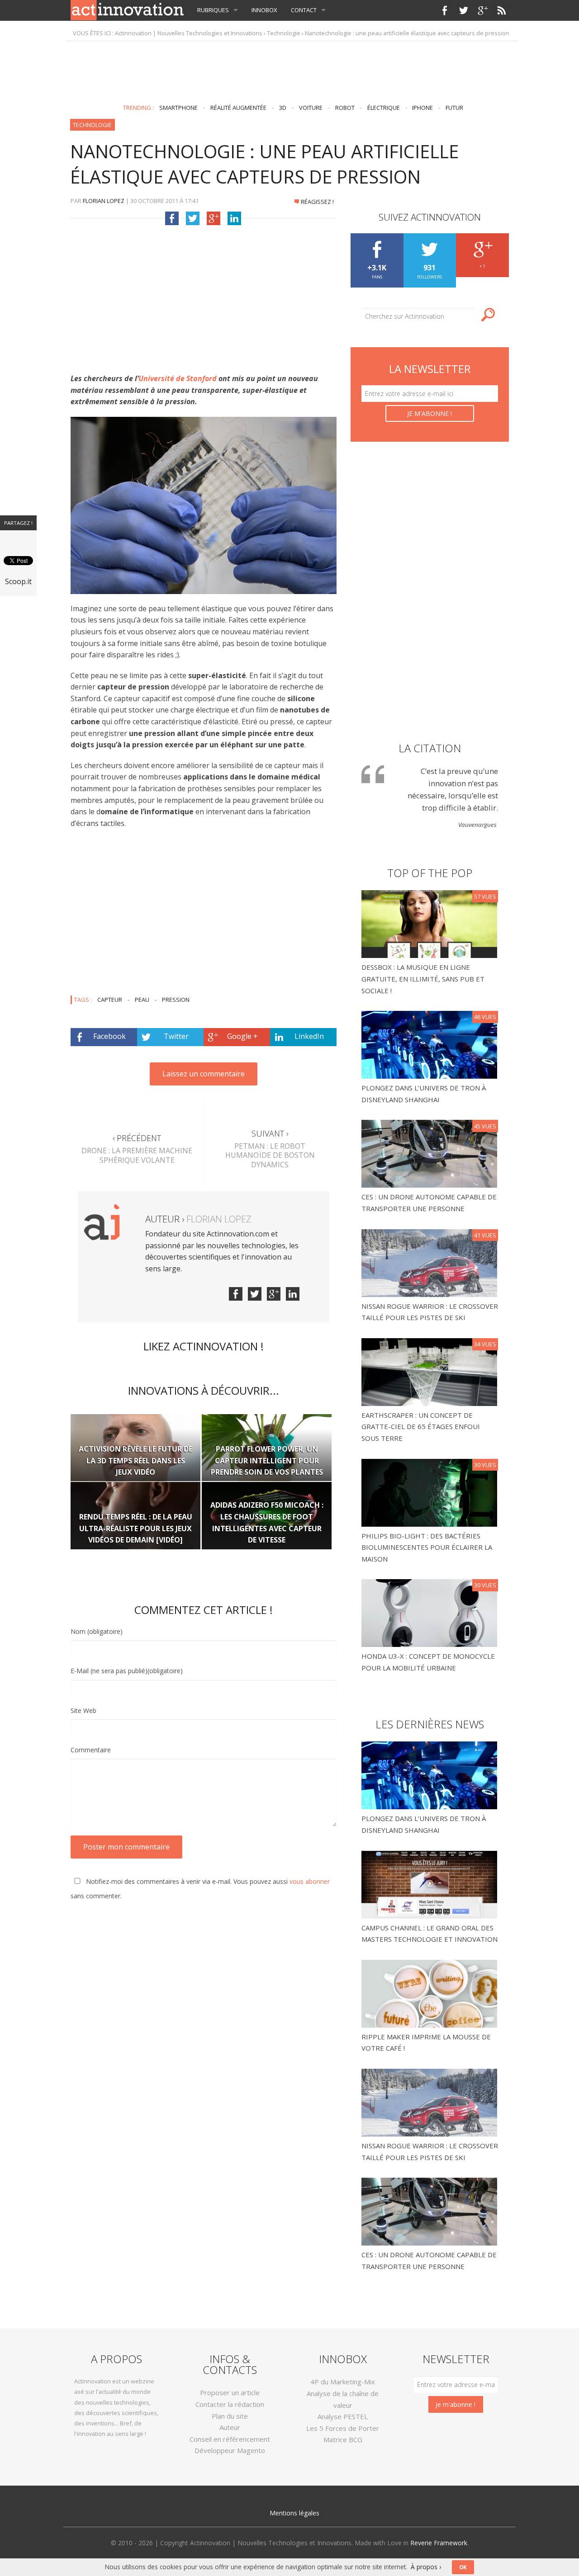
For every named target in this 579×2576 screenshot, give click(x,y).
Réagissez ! (317, 202)
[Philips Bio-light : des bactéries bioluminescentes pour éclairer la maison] (430, 1492)
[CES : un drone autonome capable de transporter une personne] (430, 1153)
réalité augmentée (238, 108)
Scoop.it (18, 581)
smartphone (178, 108)
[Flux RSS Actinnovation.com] (502, 10)
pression (176, 1000)
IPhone (422, 108)
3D (283, 108)
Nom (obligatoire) (97, 1631)
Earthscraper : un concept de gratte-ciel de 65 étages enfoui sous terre (421, 1427)
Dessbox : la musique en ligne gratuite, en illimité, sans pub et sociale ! (423, 979)
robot (345, 108)
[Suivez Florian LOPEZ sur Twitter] (255, 1294)
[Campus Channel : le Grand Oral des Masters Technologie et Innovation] (429, 1884)
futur (454, 108)
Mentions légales (294, 2513)
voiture (311, 108)
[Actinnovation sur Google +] (483, 10)
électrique (384, 108)
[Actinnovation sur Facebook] (445, 10)
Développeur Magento (230, 2450)
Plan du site (230, 2416)
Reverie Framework (439, 2543)
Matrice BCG (343, 2439)
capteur (110, 1000)
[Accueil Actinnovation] (127, 9)
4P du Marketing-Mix (343, 2382)
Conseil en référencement (230, 2439)
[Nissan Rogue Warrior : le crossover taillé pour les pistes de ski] (430, 1262)
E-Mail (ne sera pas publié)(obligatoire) (127, 1671)
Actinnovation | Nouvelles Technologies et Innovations (189, 33)
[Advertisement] (289, 69)
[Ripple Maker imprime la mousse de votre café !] (429, 1993)
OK (463, 2567)
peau (142, 1000)
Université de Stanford (178, 378)
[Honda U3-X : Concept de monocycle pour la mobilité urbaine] (430, 1612)
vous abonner (310, 1881)
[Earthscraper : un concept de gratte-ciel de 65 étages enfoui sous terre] (430, 1371)
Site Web (83, 1710)
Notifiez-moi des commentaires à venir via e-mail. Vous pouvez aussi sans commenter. (200, 1889)
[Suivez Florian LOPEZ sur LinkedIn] (293, 1294)
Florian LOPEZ (104, 201)
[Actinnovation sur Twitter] (464, 10)
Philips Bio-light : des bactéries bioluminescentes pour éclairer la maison (427, 1547)
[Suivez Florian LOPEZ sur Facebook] (236, 1294)
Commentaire (91, 1750)
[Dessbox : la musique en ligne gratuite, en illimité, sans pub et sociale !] (430, 923)
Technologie (284, 33)
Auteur (230, 2427)
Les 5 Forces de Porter (343, 2428)
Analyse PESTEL (343, 2416)
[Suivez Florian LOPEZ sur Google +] (274, 1294)
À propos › (426, 2567)
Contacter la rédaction (230, 2404)
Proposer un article (230, 2392)
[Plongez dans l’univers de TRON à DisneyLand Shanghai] (430, 1044)
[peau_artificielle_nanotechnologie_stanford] (204, 505)
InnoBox (264, 10)
